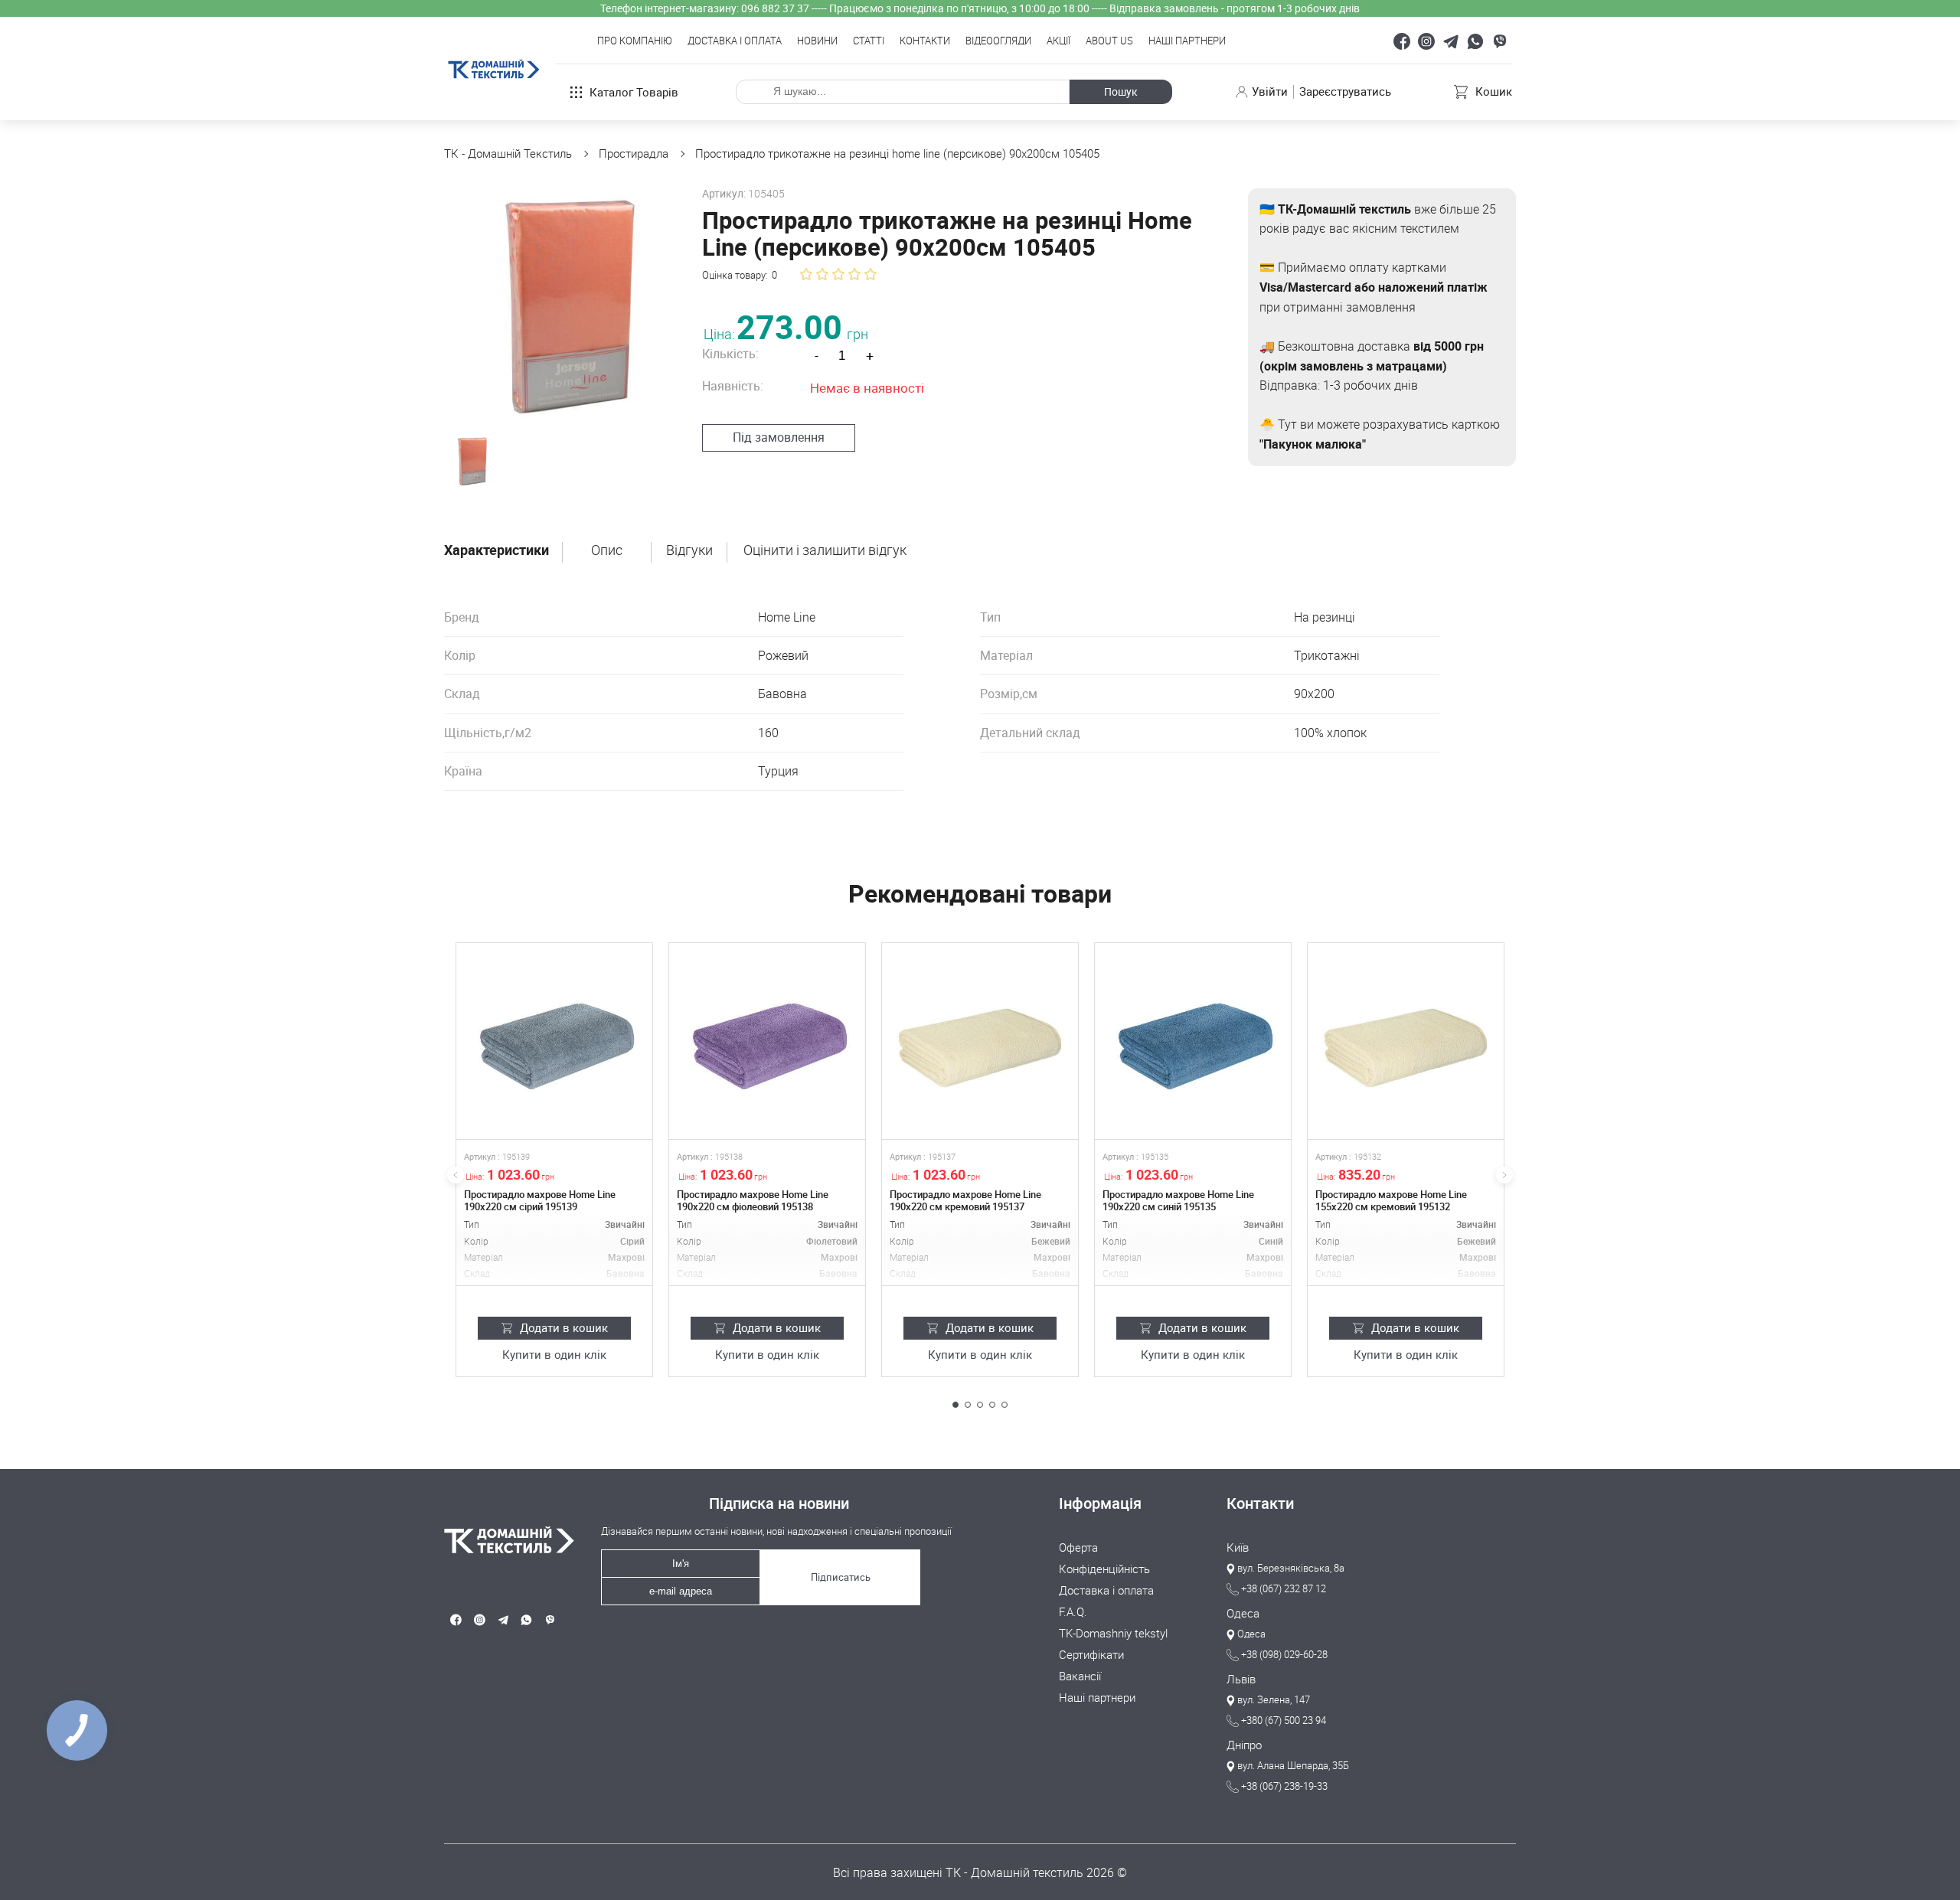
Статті (869, 41)
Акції (1058, 41)
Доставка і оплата (735, 41)
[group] (560, 304)
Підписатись (841, 1577)
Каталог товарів (634, 92)
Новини (817, 41)
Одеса (1243, 1614)
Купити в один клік (554, 1355)
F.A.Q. (1073, 1612)
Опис (607, 550)
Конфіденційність (1104, 1569)
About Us (1109, 41)
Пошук (1121, 91)
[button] (955, 1405)
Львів (1241, 1680)
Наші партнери (1187, 41)
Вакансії (1080, 1676)
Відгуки (689, 550)
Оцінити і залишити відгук (825, 550)
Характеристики (497, 550)
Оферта (1078, 1548)
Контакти (925, 41)
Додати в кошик (564, 1327)
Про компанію (635, 41)
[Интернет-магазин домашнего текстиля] (503, 1540)
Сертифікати (1091, 1655)
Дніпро (1244, 1745)
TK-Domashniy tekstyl (1113, 1634)
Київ (1238, 1548)
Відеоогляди (998, 41)
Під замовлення (779, 437)
